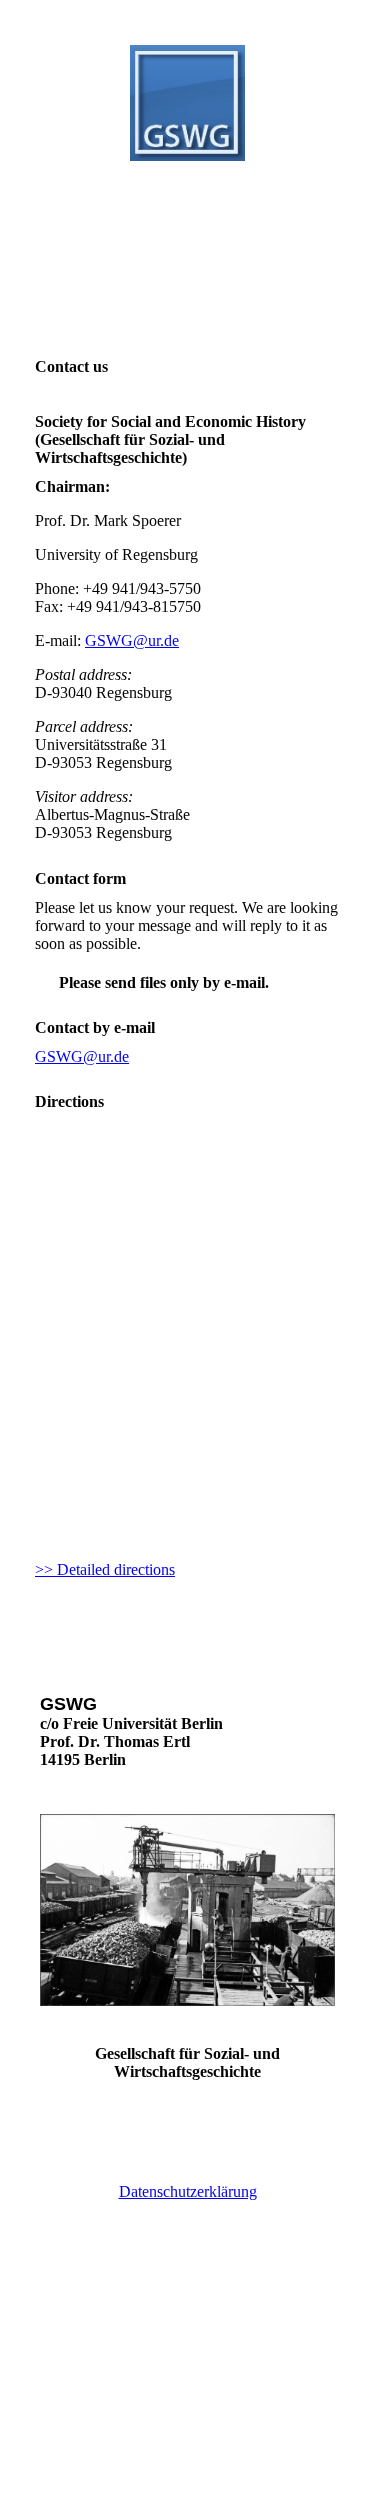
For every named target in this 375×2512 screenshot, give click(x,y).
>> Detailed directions (105, 1569)
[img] (188, 103)
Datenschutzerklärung (188, 2191)
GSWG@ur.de (132, 640)
